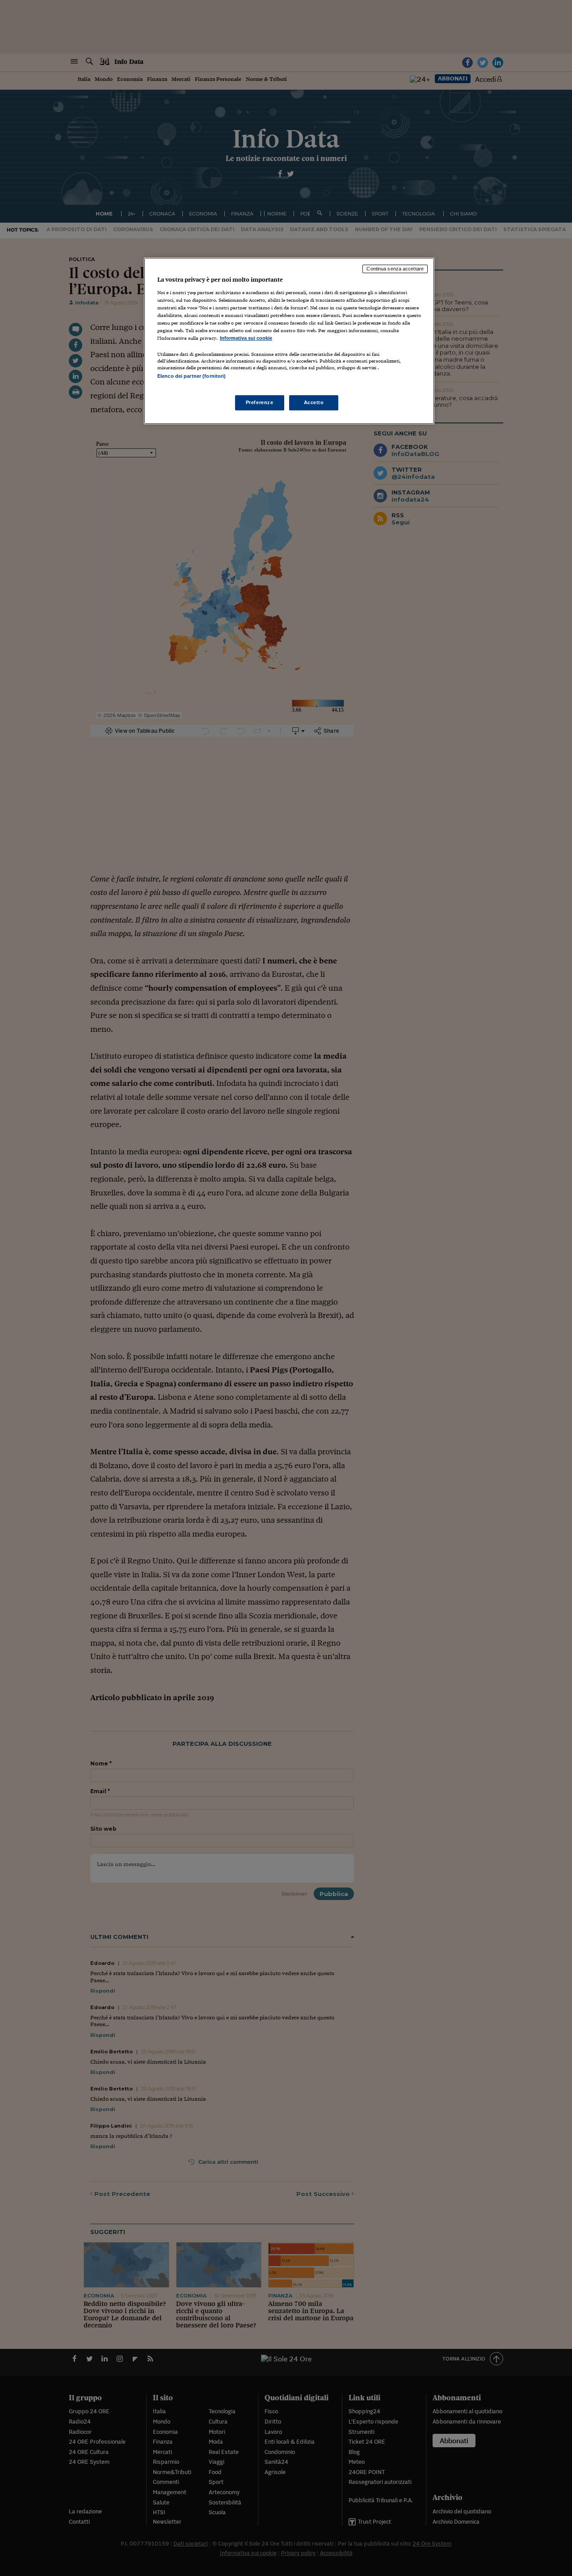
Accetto (314, 402)
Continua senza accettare (395, 269)
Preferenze (260, 402)
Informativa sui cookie (246, 338)
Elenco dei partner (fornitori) (191, 376)
